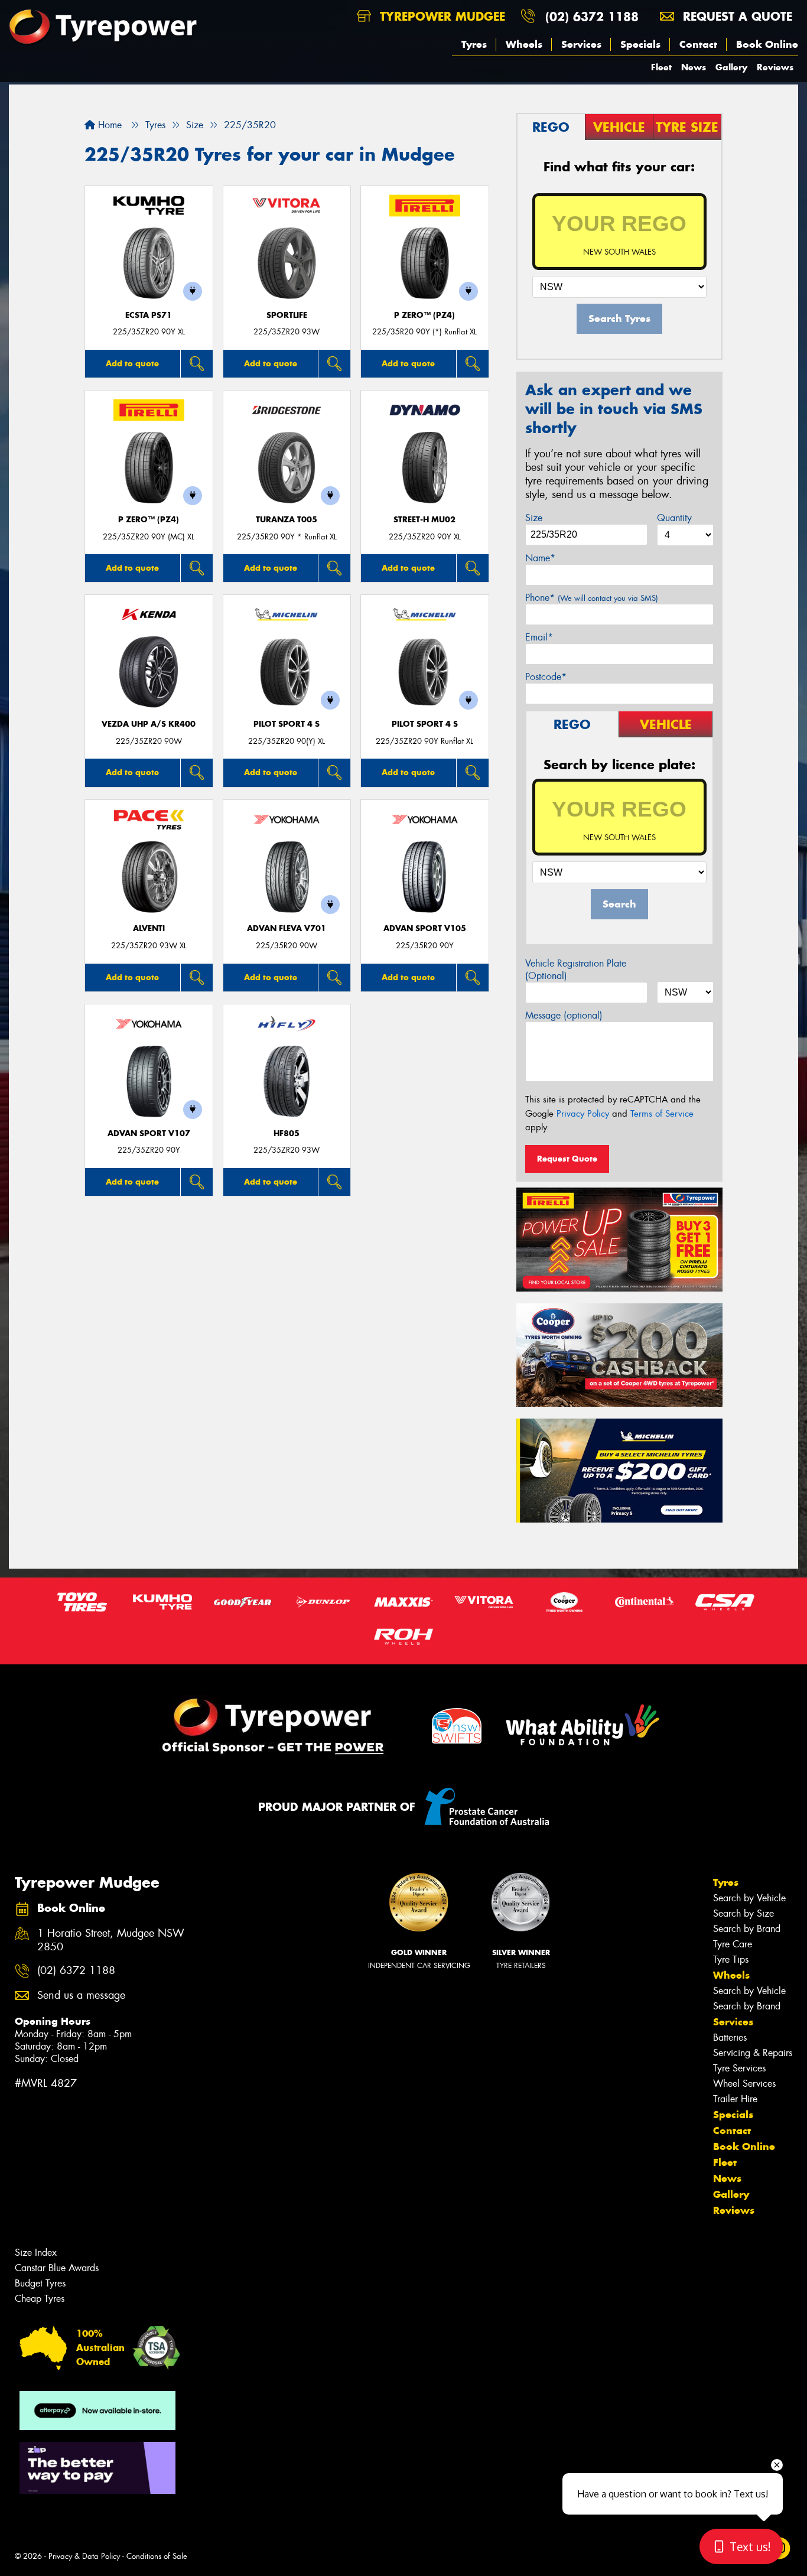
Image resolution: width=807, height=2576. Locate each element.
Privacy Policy (583, 1114)
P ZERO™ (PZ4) (424, 315)
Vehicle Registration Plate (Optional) (576, 970)
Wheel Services (744, 2084)
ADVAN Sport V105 (425, 928)
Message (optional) (564, 1015)
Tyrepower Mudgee (440, 16)
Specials (640, 44)
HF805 (287, 1133)
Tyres (474, 44)
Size (534, 518)
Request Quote (567, 1159)
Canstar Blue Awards (57, 2268)
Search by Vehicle (749, 1898)
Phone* (592, 598)
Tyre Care (733, 1944)
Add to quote (132, 363)
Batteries (730, 2037)
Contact (698, 44)
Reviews (775, 67)
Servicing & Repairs (753, 2053)
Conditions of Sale (157, 2556)
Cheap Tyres (40, 2299)
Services (581, 44)
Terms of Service (662, 1114)
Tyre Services (739, 2068)
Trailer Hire (735, 2099)
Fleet (661, 67)
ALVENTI (149, 928)
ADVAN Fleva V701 (287, 928)
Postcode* (546, 677)
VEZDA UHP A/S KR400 (149, 724)
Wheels (524, 44)
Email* (539, 637)
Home (108, 125)
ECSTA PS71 (149, 315)
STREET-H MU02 (424, 520)
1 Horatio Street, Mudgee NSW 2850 (111, 1940)
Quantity (674, 518)
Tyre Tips (731, 1959)
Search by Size (743, 1913)
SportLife (287, 315)
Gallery (731, 67)
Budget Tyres (40, 2283)
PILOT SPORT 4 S (287, 724)
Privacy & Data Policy (84, 2556)
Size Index (36, 2253)
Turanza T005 (287, 520)
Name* (540, 558)
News (694, 67)
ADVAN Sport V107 (149, 1133)
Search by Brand (747, 1929)
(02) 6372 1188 (592, 16)
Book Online (767, 44)
